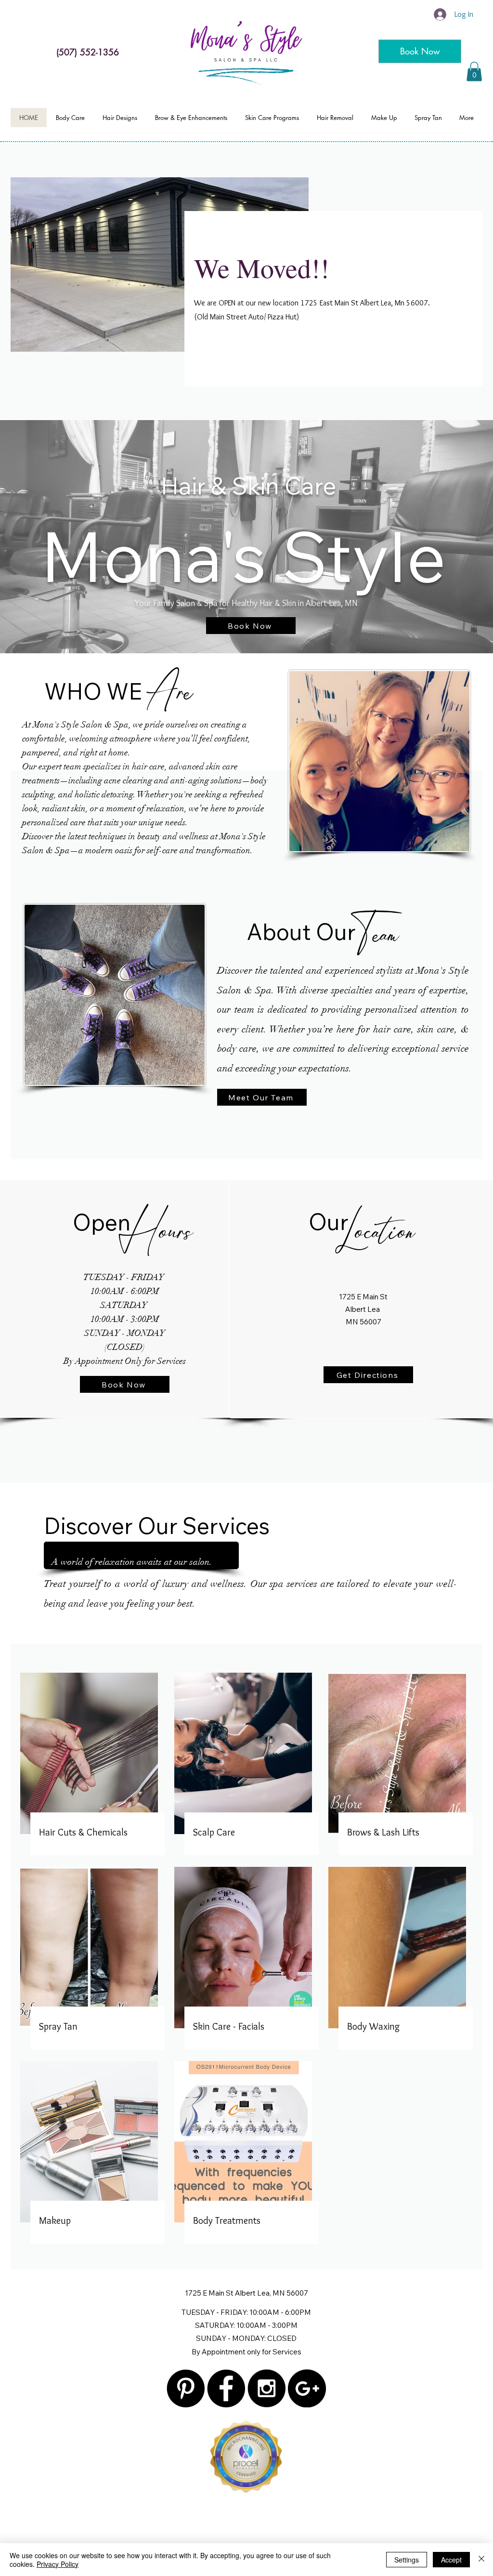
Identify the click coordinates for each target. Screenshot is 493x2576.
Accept (451, 2560)
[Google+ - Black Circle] (307, 2388)
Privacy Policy (58, 2564)
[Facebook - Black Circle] (226, 2388)
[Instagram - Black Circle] (266, 2388)
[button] (474, 72)
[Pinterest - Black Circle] (186, 2388)
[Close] (481, 2560)
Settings (407, 2560)
